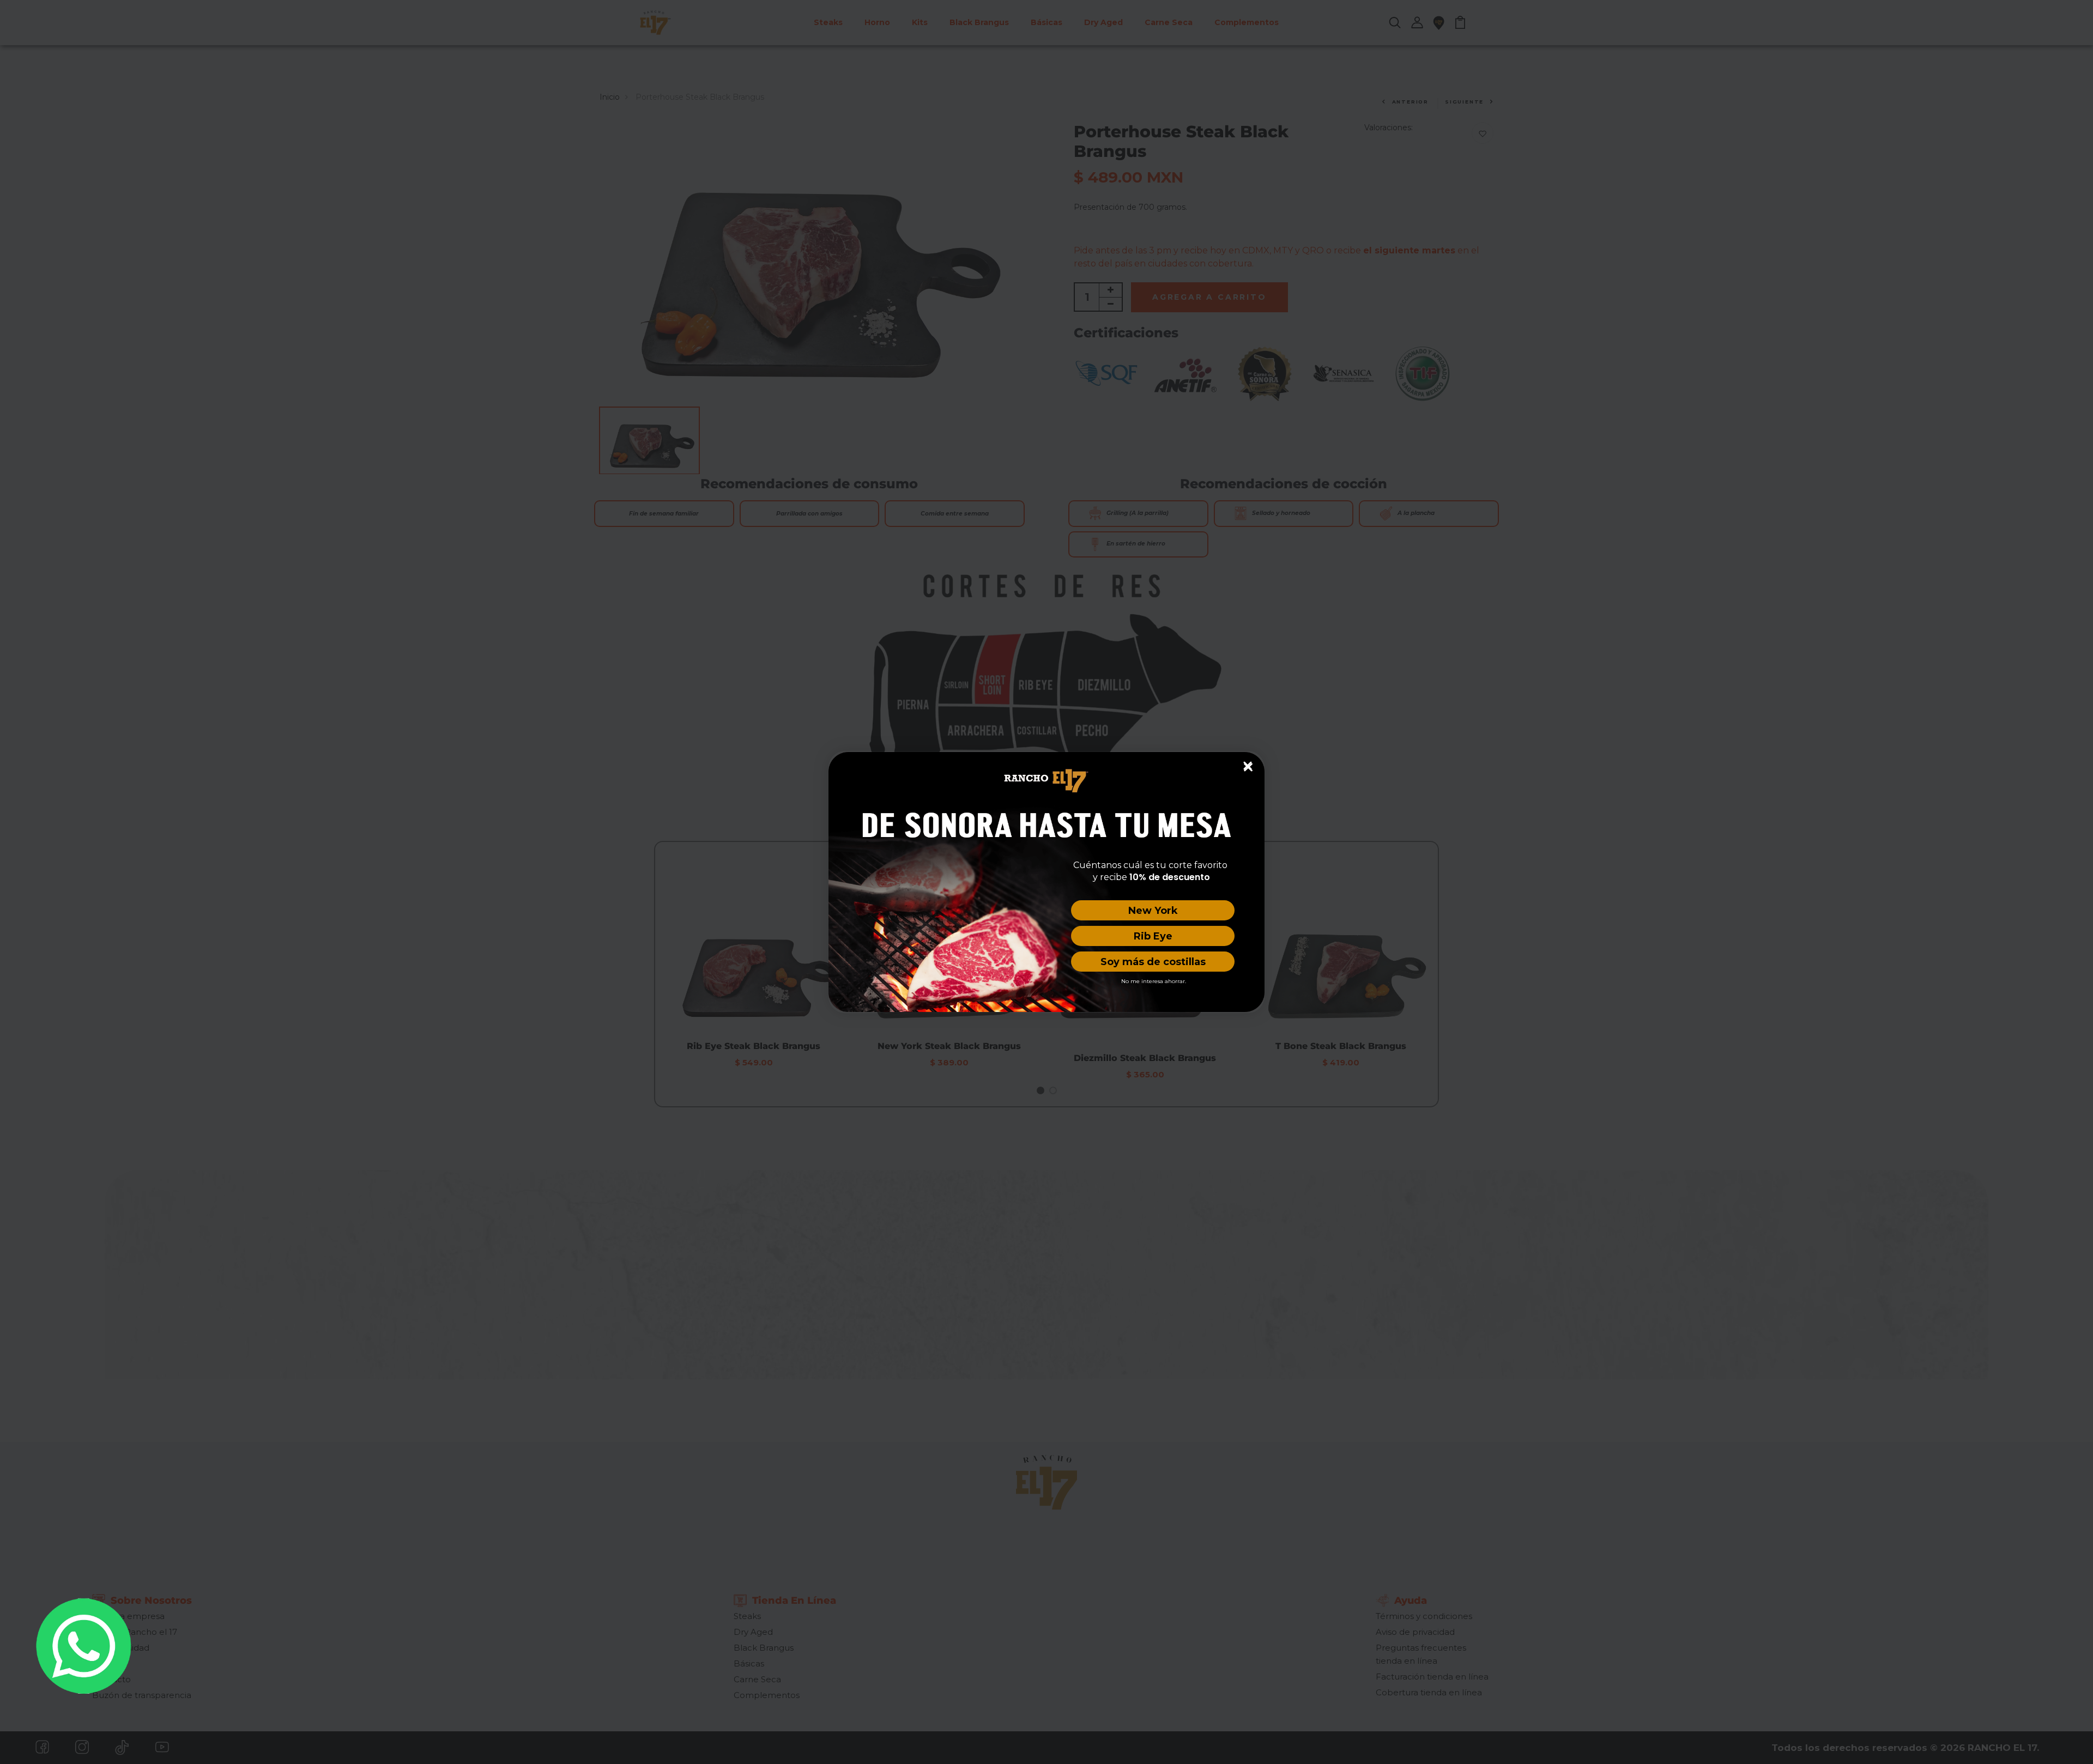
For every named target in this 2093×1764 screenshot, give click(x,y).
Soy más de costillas (1153, 962)
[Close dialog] (1248, 766)
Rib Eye (1153, 936)
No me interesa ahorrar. (1154, 981)
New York (1153, 911)
